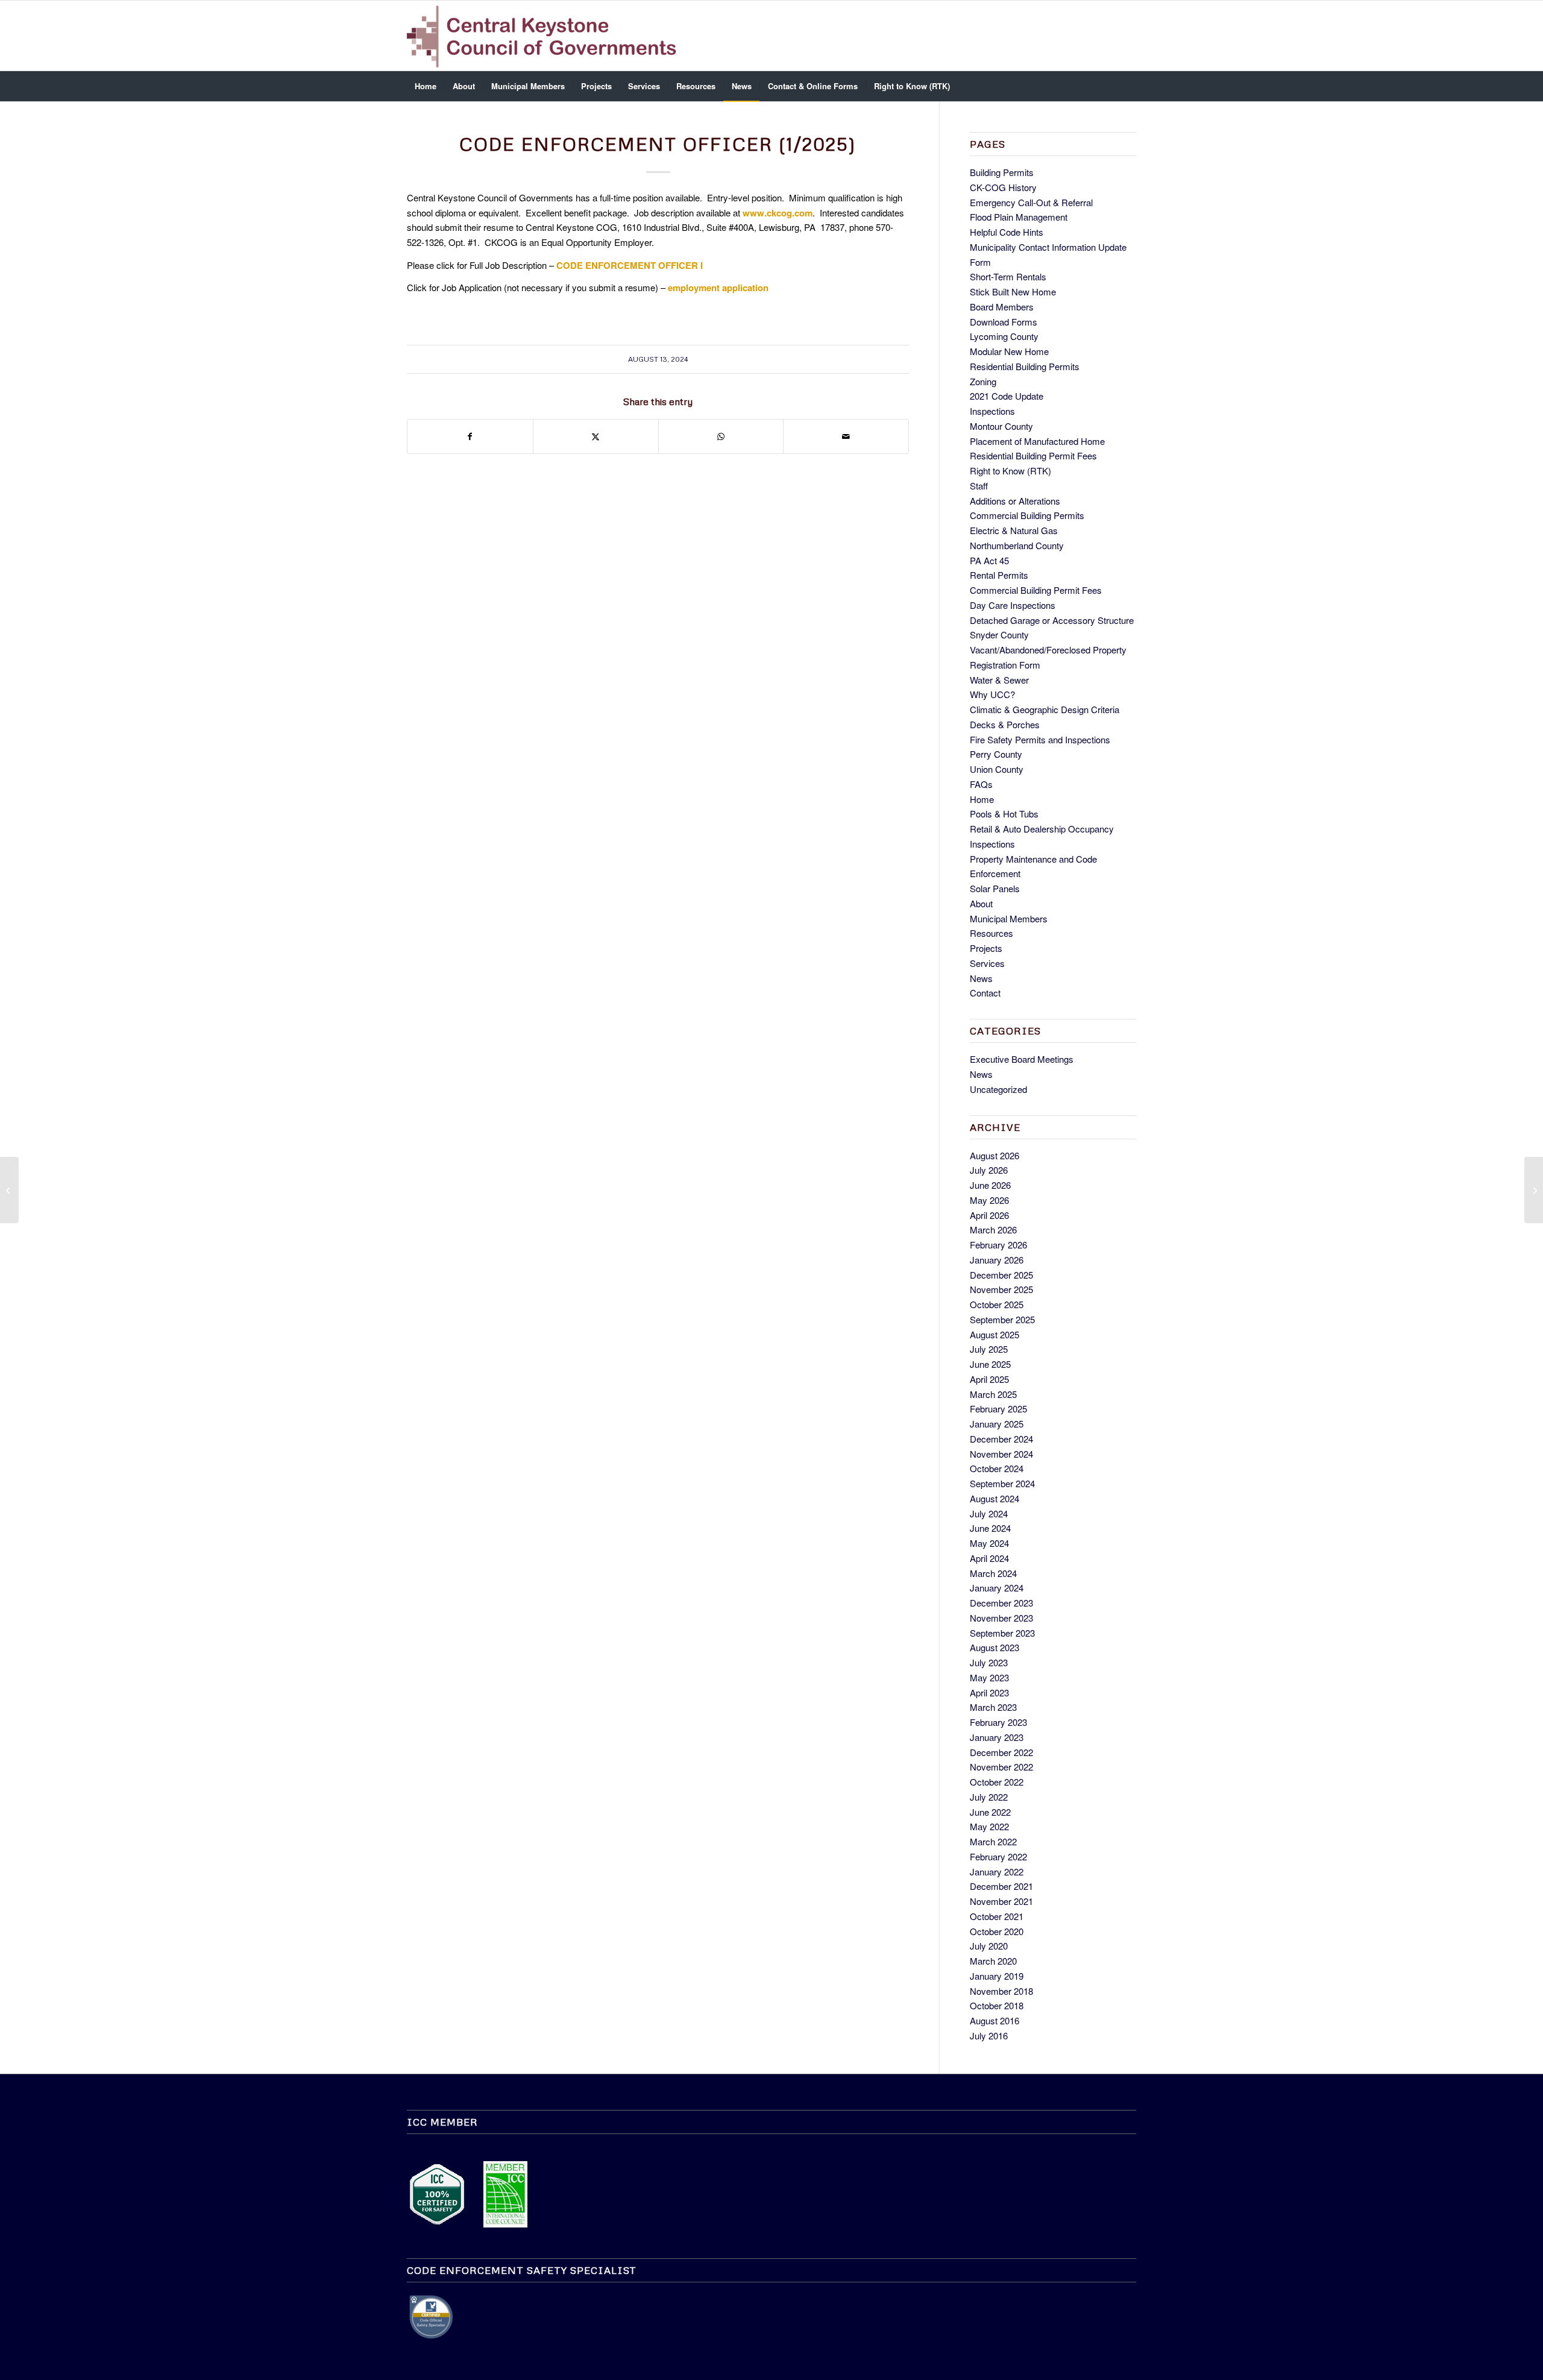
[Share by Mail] (846, 436)
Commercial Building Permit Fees (1036, 590)
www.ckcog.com (778, 213)
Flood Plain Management (1019, 217)
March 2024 (993, 1573)
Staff (979, 486)
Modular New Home (1009, 351)
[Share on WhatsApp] (721, 436)
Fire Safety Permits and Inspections (1040, 739)
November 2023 (1001, 1618)
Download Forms (1004, 322)
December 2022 (1001, 1752)
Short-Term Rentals (1008, 276)
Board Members (1002, 307)
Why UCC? (992, 694)
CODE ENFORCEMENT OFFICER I (630, 265)
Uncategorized (998, 1089)
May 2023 (989, 1677)
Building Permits (1002, 172)
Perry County (996, 754)
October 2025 (997, 1304)
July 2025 (989, 1349)
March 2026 (993, 1229)
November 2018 (1001, 1991)
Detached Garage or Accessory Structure (1052, 620)
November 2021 (1001, 1901)
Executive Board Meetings (1022, 1059)
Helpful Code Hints (1007, 232)
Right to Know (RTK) (1010, 471)
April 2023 (989, 1692)
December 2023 (1001, 1603)
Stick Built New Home (1013, 291)
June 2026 (990, 1185)
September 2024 (1002, 1483)
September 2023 (1002, 1633)
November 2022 (1001, 1767)
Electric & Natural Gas (1014, 530)
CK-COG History (1003, 187)
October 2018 (997, 2005)
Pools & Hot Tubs (1004, 814)
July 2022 (989, 1797)
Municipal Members (1009, 918)
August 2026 (995, 1155)
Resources (991, 933)
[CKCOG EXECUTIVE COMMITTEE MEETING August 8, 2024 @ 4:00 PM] (9, 1190)
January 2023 (997, 1737)
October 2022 (997, 1782)
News (981, 978)
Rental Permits (999, 575)
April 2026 (989, 1215)
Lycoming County (1004, 336)
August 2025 (995, 1334)
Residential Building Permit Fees (1033, 455)
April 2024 (989, 1558)
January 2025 (997, 1424)
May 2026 (989, 1200)
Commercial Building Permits (1027, 515)
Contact (985, 993)
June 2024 (990, 1528)
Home (982, 799)
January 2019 (997, 1976)
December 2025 (1001, 1275)
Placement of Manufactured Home (1037, 441)
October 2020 (997, 1931)
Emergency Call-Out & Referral (1031, 202)
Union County (997, 769)
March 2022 (993, 1841)
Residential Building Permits (1025, 366)
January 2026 (997, 1260)
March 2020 (993, 1961)
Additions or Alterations (1015, 501)
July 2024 (989, 1513)
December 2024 (1001, 1439)
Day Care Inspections (1013, 605)
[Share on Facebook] (470, 436)
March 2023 (993, 1707)
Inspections (992, 411)
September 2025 (1002, 1319)
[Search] (1128, 86)
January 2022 (997, 1872)
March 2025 (993, 1394)
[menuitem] (426, 86)
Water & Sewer (999, 680)
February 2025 (998, 1409)
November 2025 (1001, 1289)
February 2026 (998, 1245)
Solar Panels (995, 888)
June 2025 (990, 1364)
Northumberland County (1017, 545)
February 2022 (998, 1856)
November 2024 (1001, 1454)
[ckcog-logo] (547, 36)
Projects (986, 948)
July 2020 (989, 1946)
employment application (718, 288)
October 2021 (997, 1916)
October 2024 (997, 1468)
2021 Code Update (1007, 396)
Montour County (1001, 426)
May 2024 (989, 1543)
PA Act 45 (989, 560)
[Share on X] (596, 436)
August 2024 (995, 1498)
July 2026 (989, 1170)
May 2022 (989, 1826)
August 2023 (995, 1647)
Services (987, 963)
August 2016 (995, 2020)
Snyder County (999, 634)
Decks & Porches (1005, 724)
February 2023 (998, 1722)
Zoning (983, 381)
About (981, 903)
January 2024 (997, 1588)
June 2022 (990, 1812)
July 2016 (989, 2035)
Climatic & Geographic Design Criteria (1045, 709)
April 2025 (989, 1379)
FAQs (981, 784)
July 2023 (989, 1662)
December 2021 (1001, 1886)
